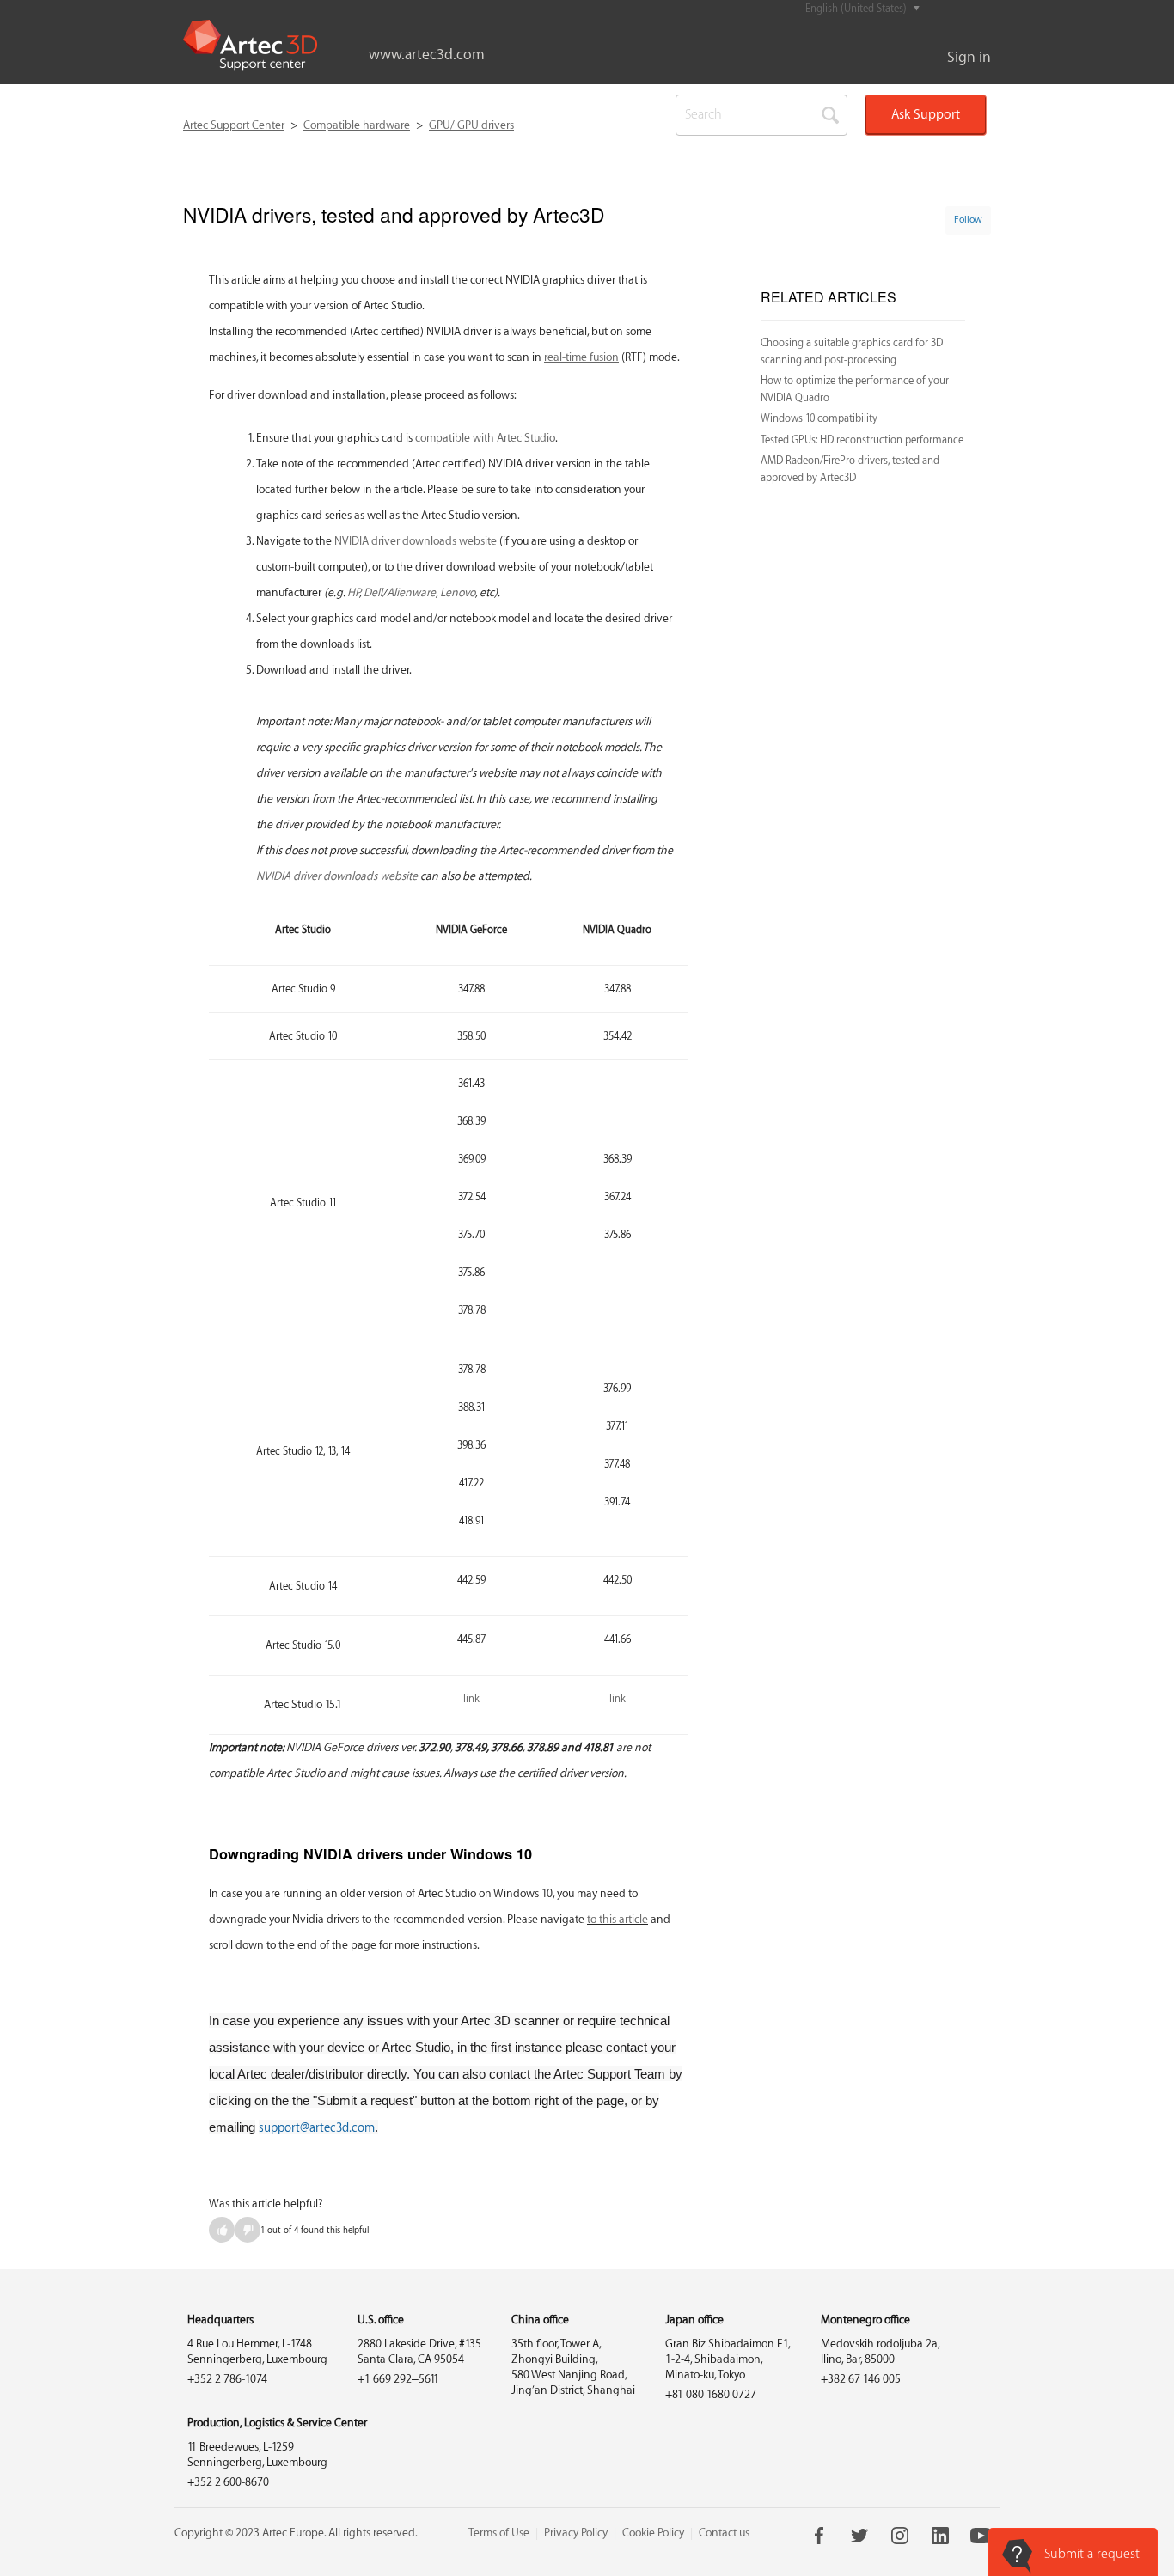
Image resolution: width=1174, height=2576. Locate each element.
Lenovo (458, 592)
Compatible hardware (357, 125)
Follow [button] (968, 220)
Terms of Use (499, 2533)
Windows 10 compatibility (819, 418)
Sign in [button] (969, 57)
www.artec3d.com (427, 55)
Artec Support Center (234, 125)
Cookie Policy (653, 2533)
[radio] (222, 2230)
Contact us (724, 2533)
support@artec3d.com (317, 2128)
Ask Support (926, 115)
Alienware (411, 592)
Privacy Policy (576, 2533)
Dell (373, 592)
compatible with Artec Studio (485, 438)
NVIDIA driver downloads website (416, 541)
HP (353, 592)
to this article (618, 1919)
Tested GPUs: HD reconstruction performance (862, 440)
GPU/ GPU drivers (471, 125)
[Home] (250, 46)
